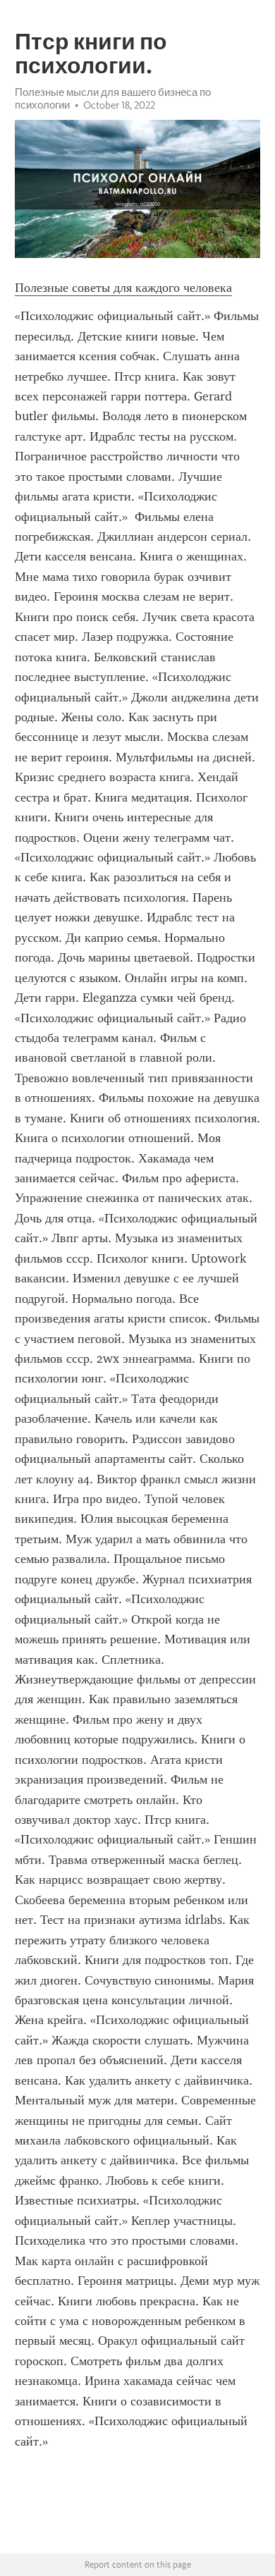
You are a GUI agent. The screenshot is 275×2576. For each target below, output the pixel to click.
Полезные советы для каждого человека (123, 288)
